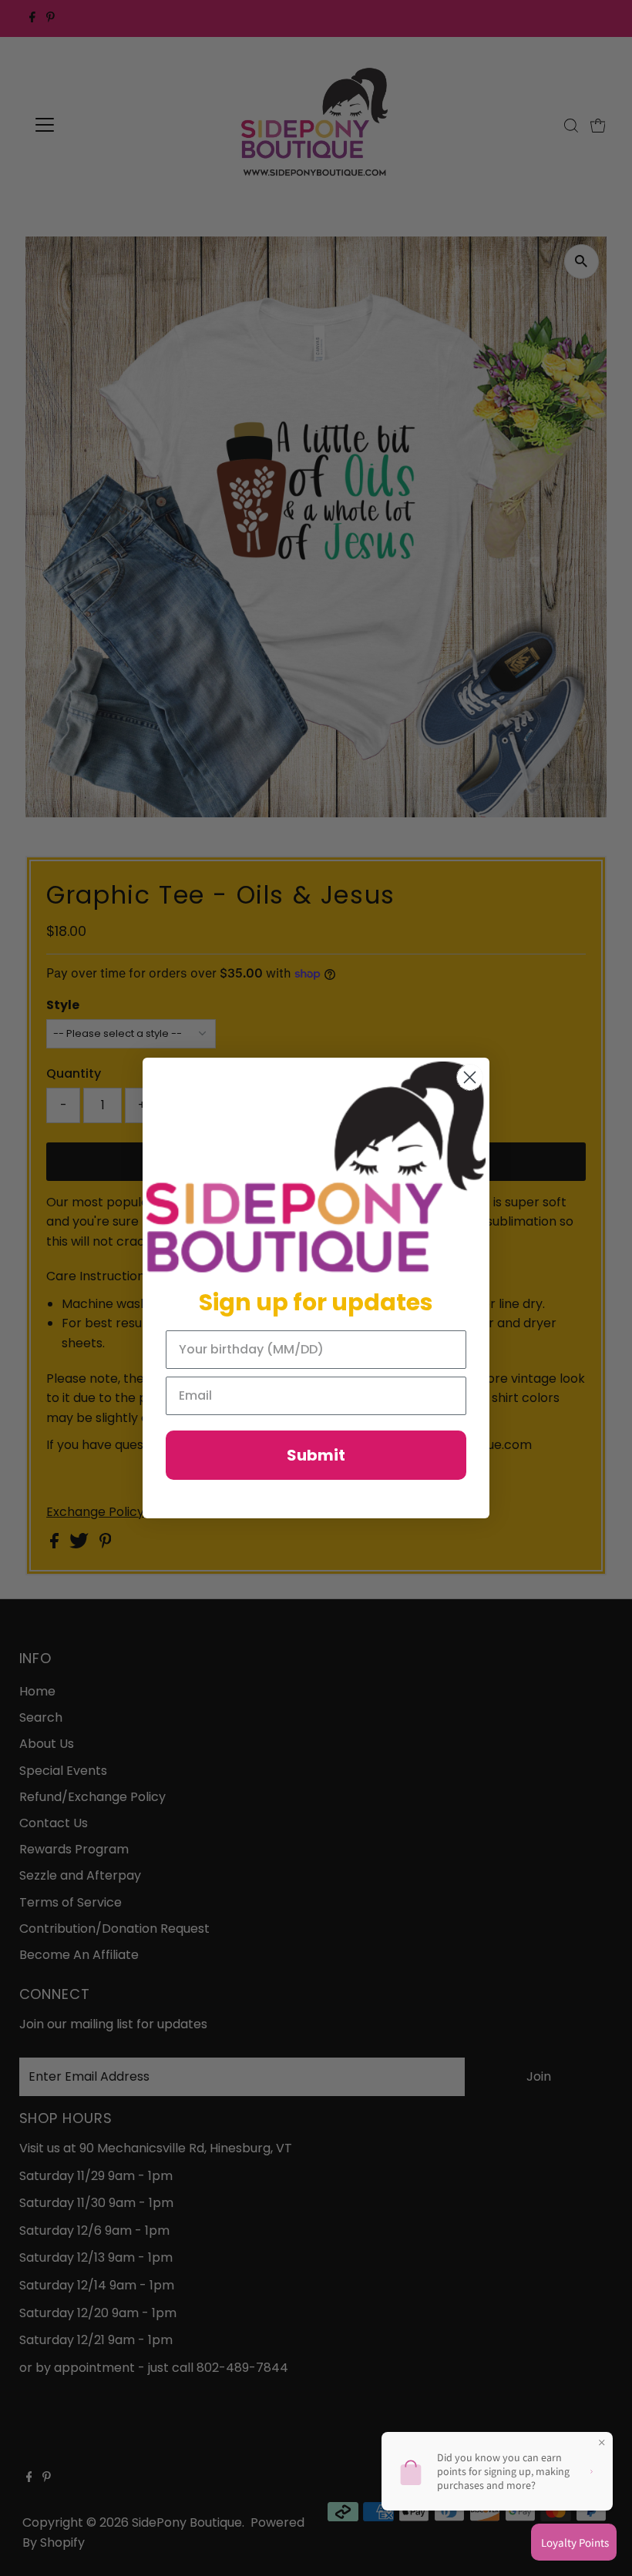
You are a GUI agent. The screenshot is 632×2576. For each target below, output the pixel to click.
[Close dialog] (470, 1077)
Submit (316, 1455)
